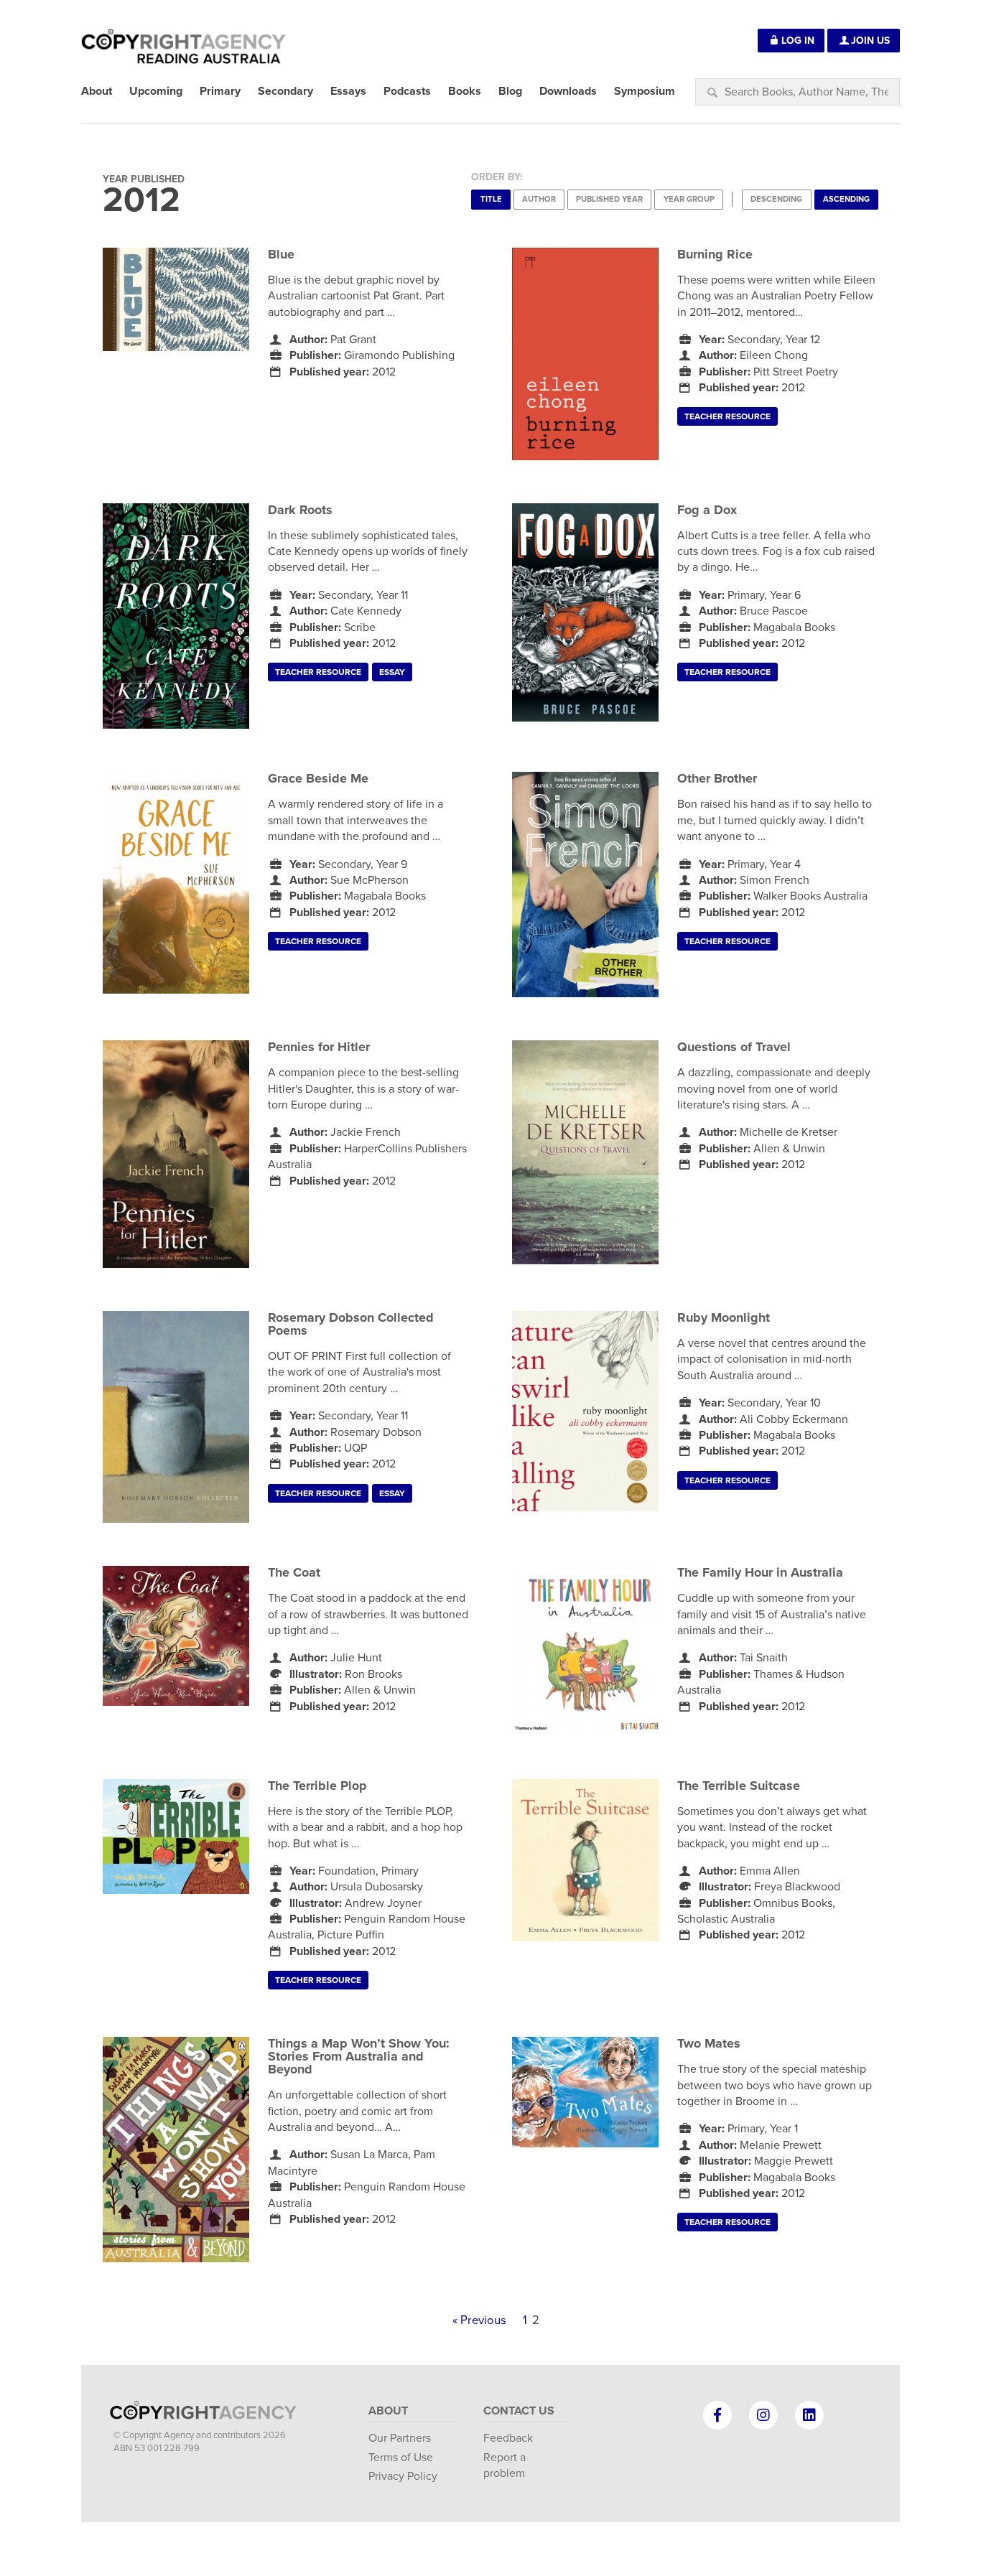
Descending (776, 199)
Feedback (508, 2438)
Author (539, 199)
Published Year (609, 199)
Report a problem (505, 2465)
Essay (392, 672)
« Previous (479, 2320)
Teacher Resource (727, 416)
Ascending (846, 199)
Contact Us (519, 2411)
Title (491, 199)
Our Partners (400, 2438)
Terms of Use (401, 2458)
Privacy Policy (403, 2476)
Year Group (689, 199)
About (388, 2411)
